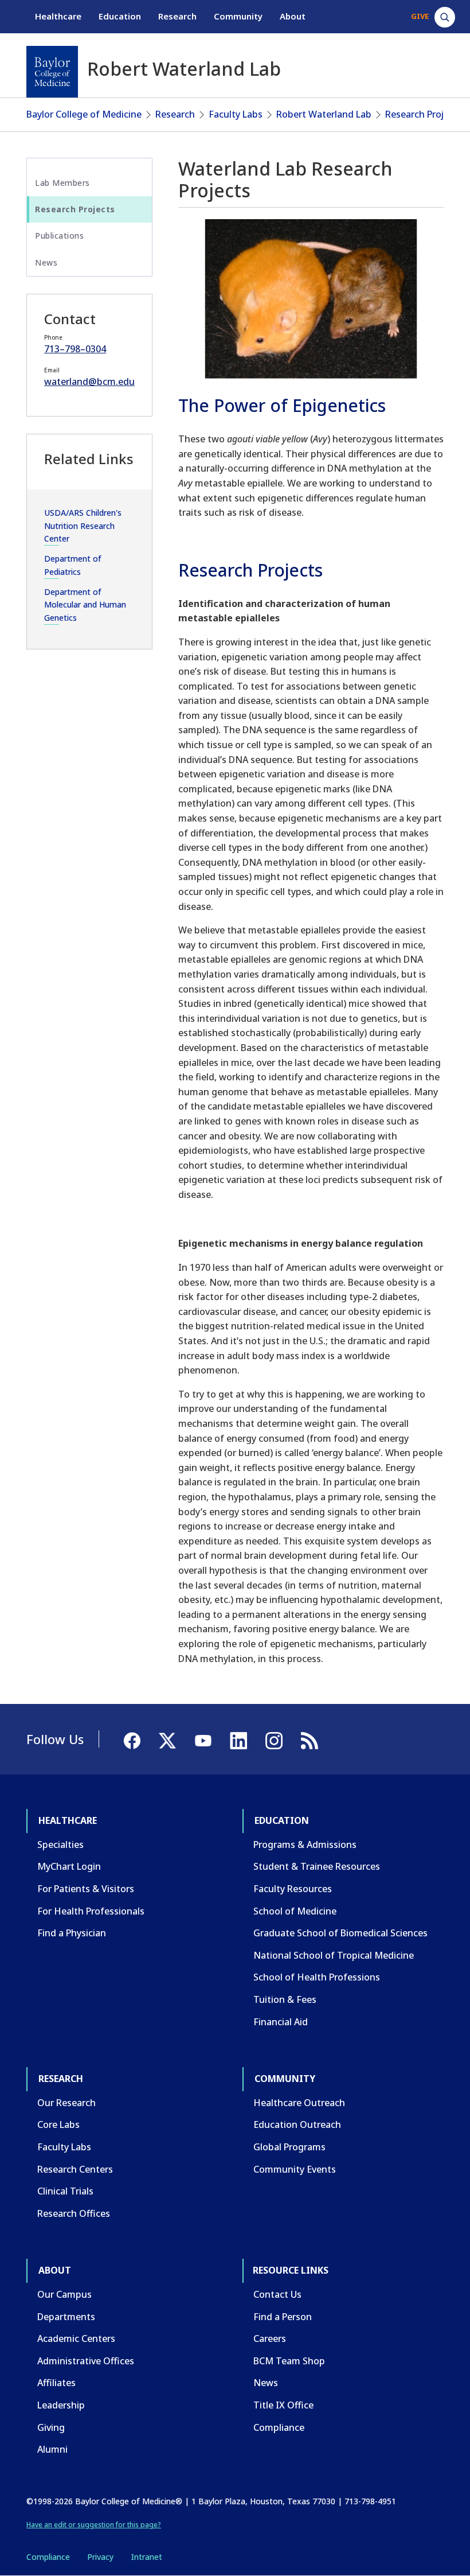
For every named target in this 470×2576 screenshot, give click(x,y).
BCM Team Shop (289, 2361)
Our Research (66, 2103)
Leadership (61, 2405)
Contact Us (277, 2294)
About (293, 16)
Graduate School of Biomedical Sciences (340, 1933)
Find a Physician (72, 1933)
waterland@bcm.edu (89, 382)
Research (177, 16)
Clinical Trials (65, 2191)
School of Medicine (295, 1911)
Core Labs (58, 2124)
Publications (59, 236)
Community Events (295, 2169)
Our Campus (64, 2294)
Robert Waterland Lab (324, 114)
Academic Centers (76, 2338)
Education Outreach (297, 2124)
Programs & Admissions (305, 1845)
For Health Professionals (91, 1911)
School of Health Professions (317, 1977)
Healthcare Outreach (299, 2103)
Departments (66, 2317)
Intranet (146, 2557)
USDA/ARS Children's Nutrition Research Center (83, 526)
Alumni (52, 2449)
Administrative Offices (86, 2361)
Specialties (60, 1845)
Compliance (279, 2427)
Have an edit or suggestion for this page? (94, 2525)
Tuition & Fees (285, 1999)
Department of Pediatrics (73, 565)
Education (120, 16)
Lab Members (62, 183)
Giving (51, 2427)
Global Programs (289, 2147)
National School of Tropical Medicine (334, 1955)
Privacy (100, 2557)
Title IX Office (283, 2405)
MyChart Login (69, 1866)
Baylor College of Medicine (84, 114)
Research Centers (75, 2169)
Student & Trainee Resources (317, 1866)
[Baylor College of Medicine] (52, 72)
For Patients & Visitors (86, 1889)
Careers (270, 2338)
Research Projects (424, 114)
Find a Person (283, 2317)
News (46, 262)
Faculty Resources (293, 1889)
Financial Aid (281, 2022)
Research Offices (74, 2213)
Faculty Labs (236, 114)
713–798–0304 (75, 349)
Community (238, 16)
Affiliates (56, 2383)
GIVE (420, 16)
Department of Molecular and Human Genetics (85, 605)
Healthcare (58, 16)
